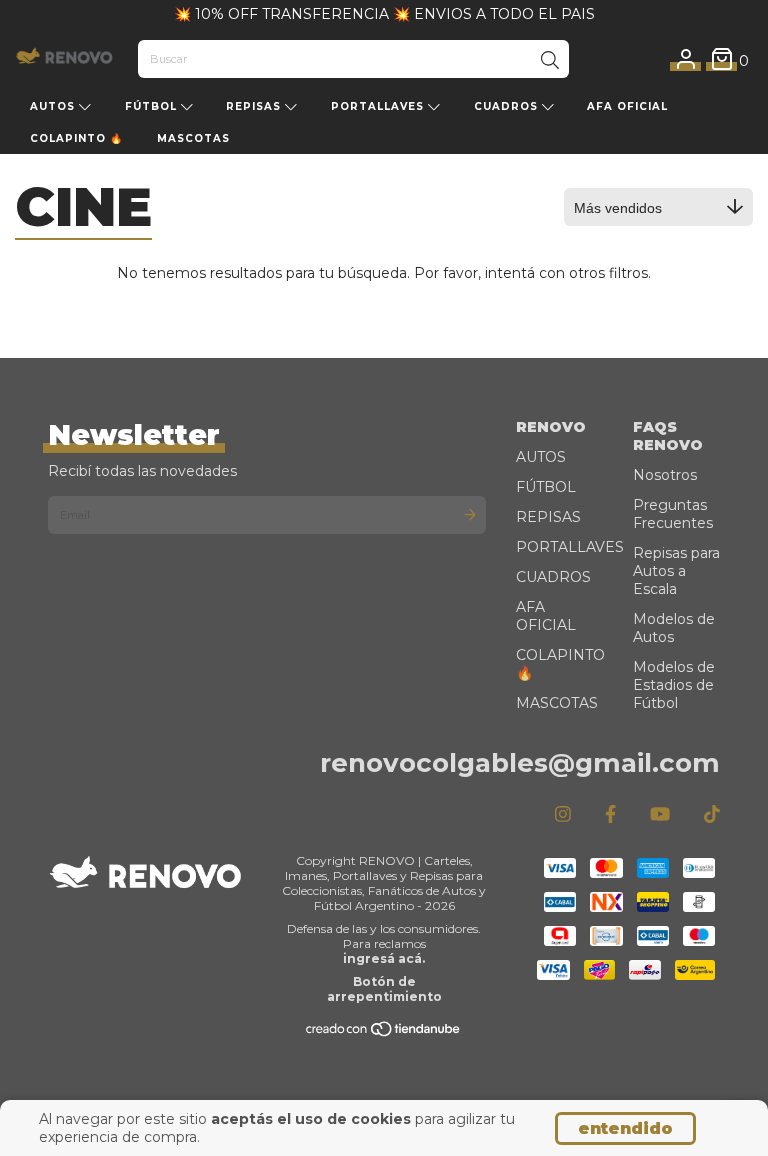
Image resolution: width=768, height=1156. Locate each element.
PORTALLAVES (379, 106)
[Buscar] (550, 61)
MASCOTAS (193, 138)
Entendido (625, 1128)
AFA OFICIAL (627, 106)
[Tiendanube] (384, 1033)
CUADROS (508, 106)
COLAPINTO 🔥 (76, 138)
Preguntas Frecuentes (673, 514)
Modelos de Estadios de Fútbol (674, 685)
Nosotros (665, 475)
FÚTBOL (153, 106)
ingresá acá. (384, 958)
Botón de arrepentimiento (384, 989)
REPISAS (255, 106)
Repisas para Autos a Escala (676, 571)
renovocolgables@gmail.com (520, 763)
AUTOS (54, 106)
